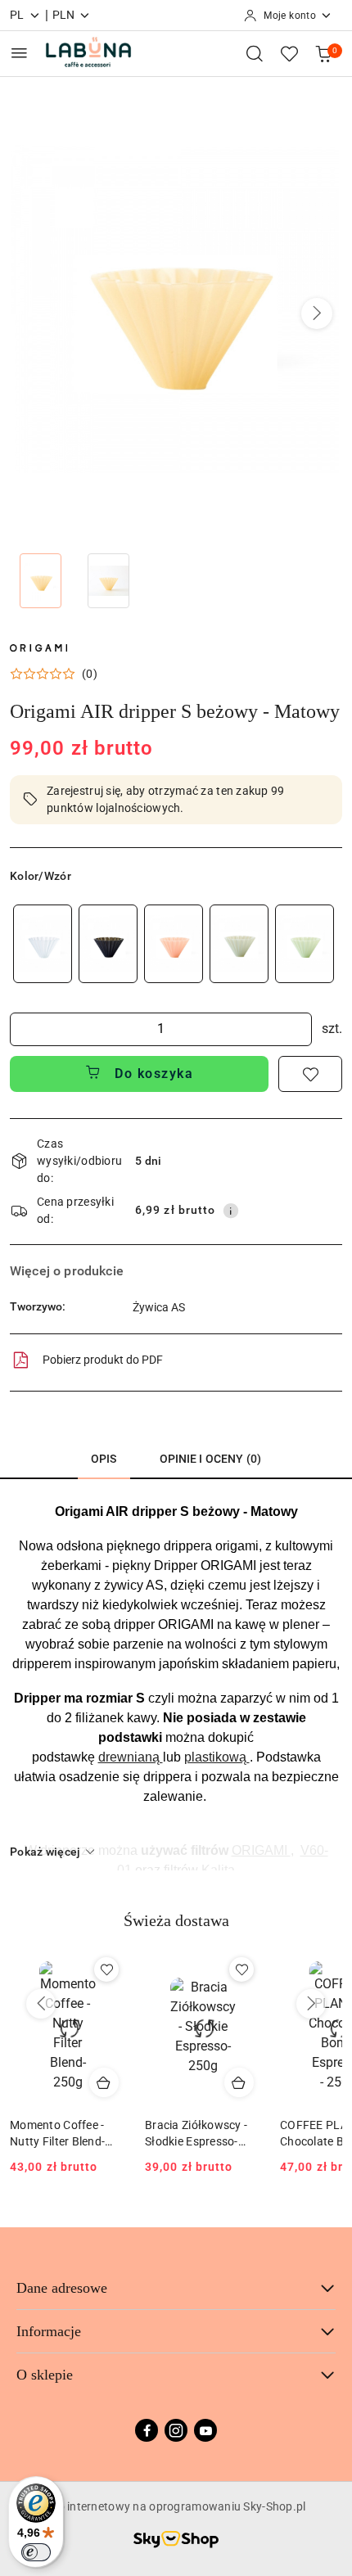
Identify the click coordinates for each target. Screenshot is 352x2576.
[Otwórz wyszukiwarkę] (255, 53)
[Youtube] (205, 2430)
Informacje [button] (49, 2331)
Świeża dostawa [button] (176, 1920)
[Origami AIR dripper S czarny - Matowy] (108, 943)
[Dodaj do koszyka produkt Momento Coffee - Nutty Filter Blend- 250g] (104, 2082)
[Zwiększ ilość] (299, 1029)
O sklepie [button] (45, 2375)
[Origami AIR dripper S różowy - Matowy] (174, 943)
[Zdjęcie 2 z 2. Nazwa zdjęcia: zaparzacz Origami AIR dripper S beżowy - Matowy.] (108, 581)
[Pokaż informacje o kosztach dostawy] (231, 1211)
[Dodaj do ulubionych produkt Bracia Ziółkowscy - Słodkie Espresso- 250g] (241, 1969)
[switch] (36, 2552)
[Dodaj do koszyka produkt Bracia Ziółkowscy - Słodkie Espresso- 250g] (239, 2082)
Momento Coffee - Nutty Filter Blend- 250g (57, 2134)
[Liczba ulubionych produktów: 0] (289, 53)
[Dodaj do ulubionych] (310, 1074)
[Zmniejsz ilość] (23, 1029)
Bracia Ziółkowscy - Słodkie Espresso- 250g (196, 2134)
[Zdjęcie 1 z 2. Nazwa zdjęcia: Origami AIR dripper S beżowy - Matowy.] (41, 581)
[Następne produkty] (311, 2004)
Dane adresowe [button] (62, 2288)
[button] (317, 314)
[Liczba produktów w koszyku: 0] (323, 53)
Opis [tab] (104, 1459)
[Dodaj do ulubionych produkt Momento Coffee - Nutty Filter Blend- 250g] (106, 1969)
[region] (174, 943)
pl (17, 15)
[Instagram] (176, 2430)
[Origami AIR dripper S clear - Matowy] (43, 943)
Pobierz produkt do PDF (103, 1360)
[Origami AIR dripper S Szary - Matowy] (239, 943)
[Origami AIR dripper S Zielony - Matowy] (305, 943)
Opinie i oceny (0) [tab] (211, 1459)
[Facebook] (147, 2430)
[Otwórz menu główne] (19, 53)
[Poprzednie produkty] (41, 2004)
